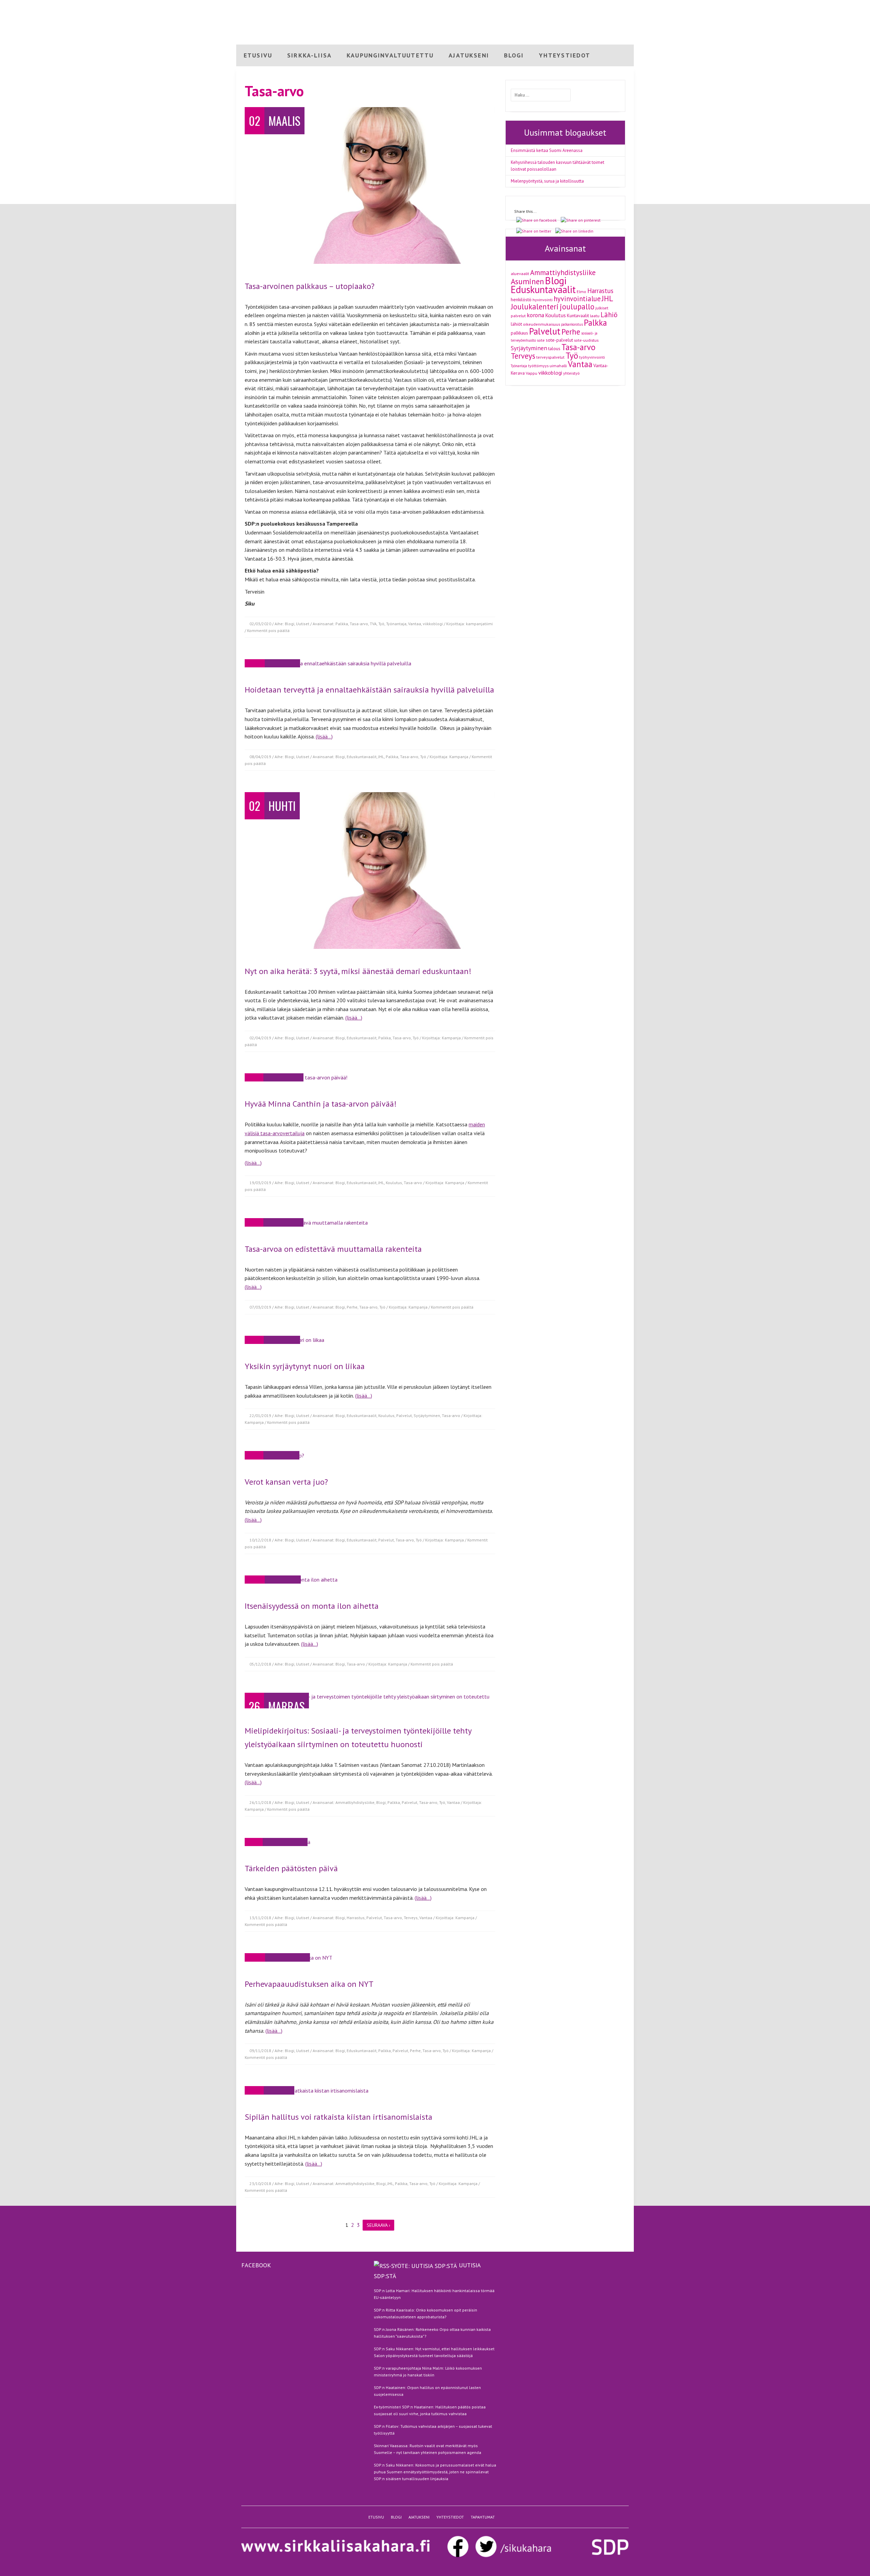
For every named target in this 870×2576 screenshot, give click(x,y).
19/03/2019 (260, 1183)
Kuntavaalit (578, 315)
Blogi (570, 6)
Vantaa (415, 624)
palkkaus (519, 333)
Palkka (342, 624)
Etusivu (551, 6)
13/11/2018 (260, 1918)
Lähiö (609, 315)
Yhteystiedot (620, 6)
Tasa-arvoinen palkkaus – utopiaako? (310, 286)
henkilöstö (521, 300)
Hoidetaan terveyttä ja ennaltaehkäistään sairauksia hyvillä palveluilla (369, 690)
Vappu (532, 373)
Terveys (411, 1918)
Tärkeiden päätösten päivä (291, 1868)
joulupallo (577, 306)
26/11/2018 (260, 1802)
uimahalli (558, 365)
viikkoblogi (433, 624)
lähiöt (516, 324)
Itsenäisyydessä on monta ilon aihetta (312, 1606)
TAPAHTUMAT (483, 2517)
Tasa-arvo (359, 624)
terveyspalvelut (550, 357)
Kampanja (459, 757)
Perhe (352, 1307)
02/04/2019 (260, 1038)
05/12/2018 (260, 1664)
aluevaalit (520, 273)
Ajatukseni (591, 6)
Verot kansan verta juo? (286, 1482)
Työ (381, 624)
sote (541, 340)
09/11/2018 (260, 2051)
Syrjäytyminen (427, 1415)
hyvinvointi (543, 300)
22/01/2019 (260, 1415)
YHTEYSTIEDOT (565, 55)
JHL (381, 757)
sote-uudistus (586, 340)
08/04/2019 (260, 757)
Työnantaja (396, 624)
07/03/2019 (260, 1307)
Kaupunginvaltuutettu (390, 55)
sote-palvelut (559, 340)
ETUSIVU (258, 55)
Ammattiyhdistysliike (355, 1802)
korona (535, 315)
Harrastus (356, 1918)
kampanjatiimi (479, 624)
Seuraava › (378, 2225)
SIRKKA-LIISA (309, 55)
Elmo (581, 291)
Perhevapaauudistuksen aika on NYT (309, 1984)
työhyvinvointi (592, 357)
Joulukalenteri (535, 306)
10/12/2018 (260, 1540)
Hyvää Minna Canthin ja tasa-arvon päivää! (321, 1104)
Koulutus (394, 1183)
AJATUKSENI (469, 55)
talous (554, 348)
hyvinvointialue (577, 299)
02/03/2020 (260, 624)
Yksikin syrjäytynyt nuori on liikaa (305, 1366)
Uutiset (303, 624)
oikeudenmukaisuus (542, 324)
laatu (595, 315)
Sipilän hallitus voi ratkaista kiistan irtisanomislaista (338, 2117)
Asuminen (527, 281)
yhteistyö (571, 373)
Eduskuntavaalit (362, 757)
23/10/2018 (260, 2183)
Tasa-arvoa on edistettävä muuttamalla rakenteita (333, 1249)
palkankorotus (572, 324)
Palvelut (404, 1415)
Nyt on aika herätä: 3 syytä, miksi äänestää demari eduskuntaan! (358, 971)
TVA (373, 624)
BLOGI (514, 55)
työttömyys (538, 365)
